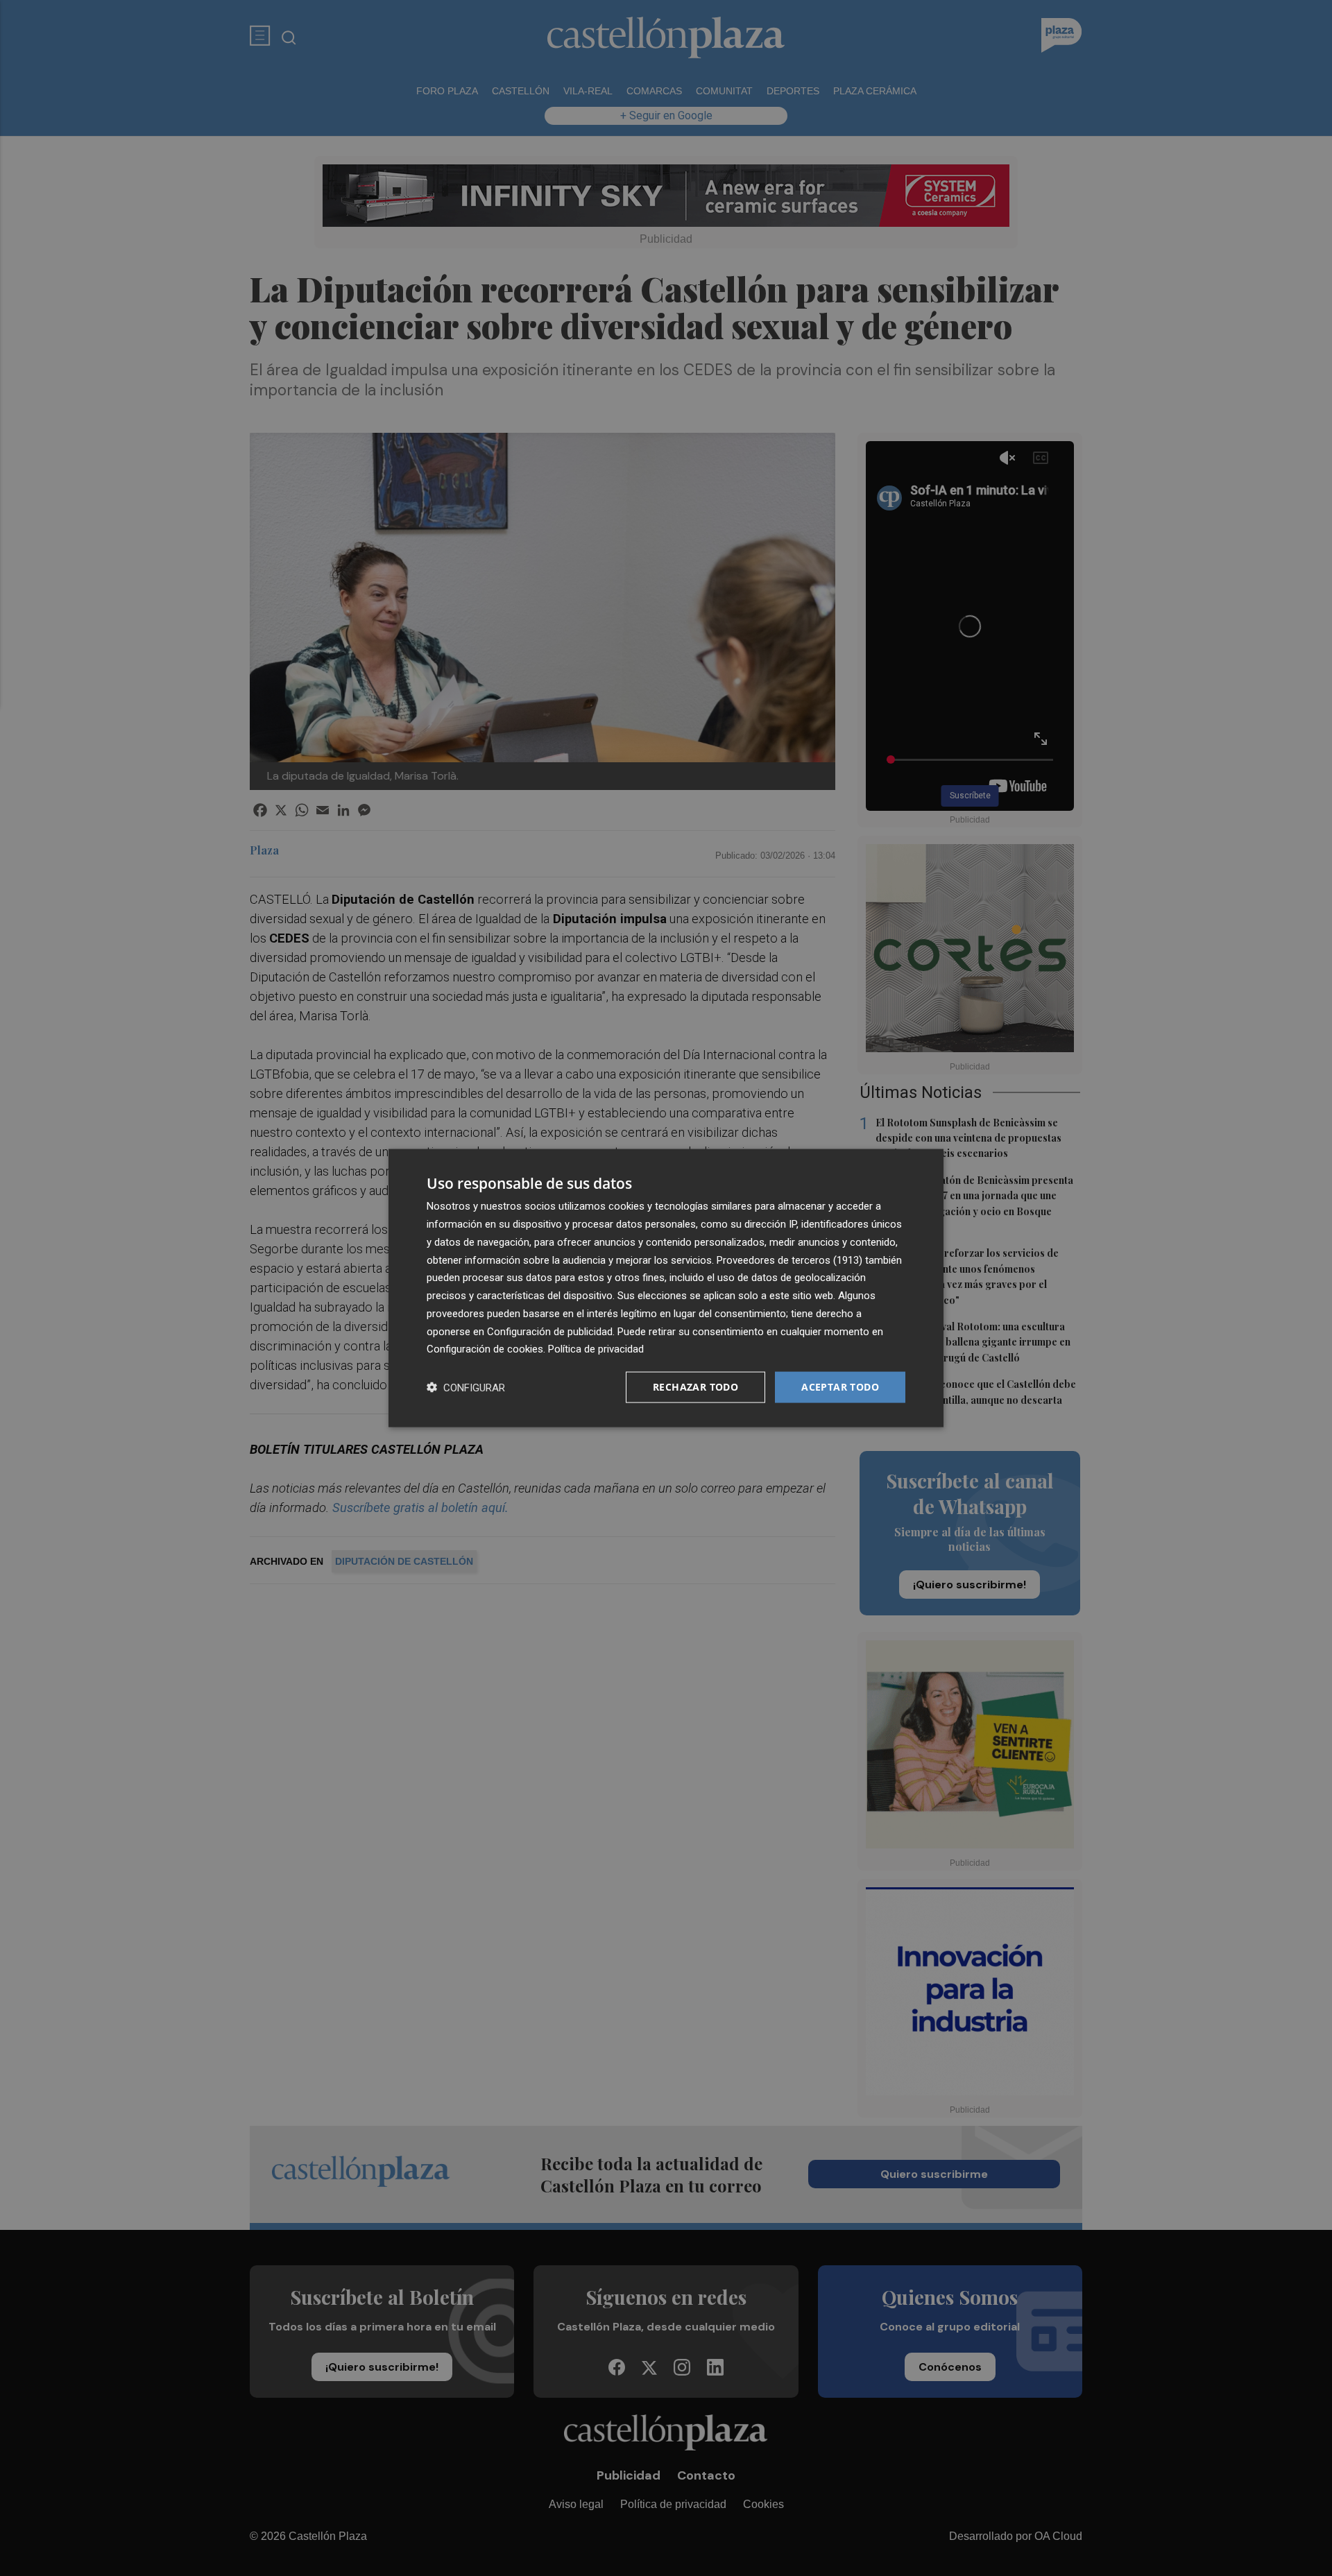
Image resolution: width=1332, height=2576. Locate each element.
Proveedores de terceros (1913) (789, 1260)
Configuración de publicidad (550, 1331)
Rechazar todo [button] (695, 1387)
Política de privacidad (596, 1349)
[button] (466, 1388)
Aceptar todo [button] (840, 1387)
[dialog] (666, 1288)
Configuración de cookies (485, 1349)
